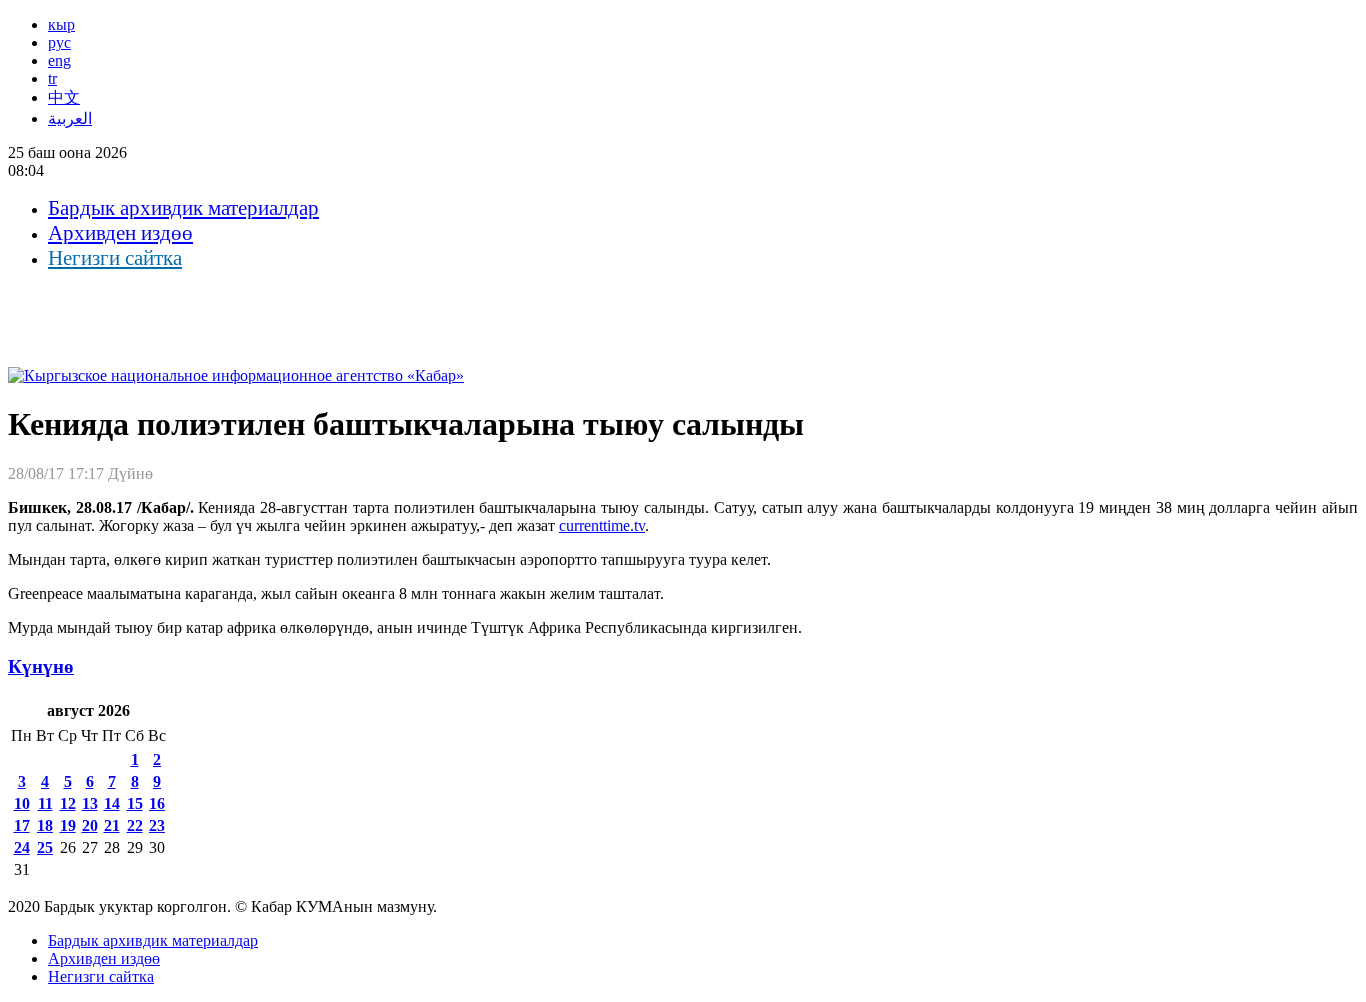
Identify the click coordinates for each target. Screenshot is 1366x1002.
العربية (70, 118)
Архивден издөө (120, 233)
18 (45, 825)
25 (45, 847)
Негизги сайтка (115, 258)
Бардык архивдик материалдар (183, 208)
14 (112, 803)
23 (157, 825)
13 (90, 803)
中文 (64, 97)
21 (112, 825)
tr (52, 78)
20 (90, 825)
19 (68, 825)
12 (68, 803)
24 (22, 847)
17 (22, 825)
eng (59, 60)
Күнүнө (41, 666)
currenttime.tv (602, 525)
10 (22, 803)
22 (135, 825)
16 (157, 803)
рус (59, 42)
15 (135, 803)
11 (45, 803)
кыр (61, 24)
